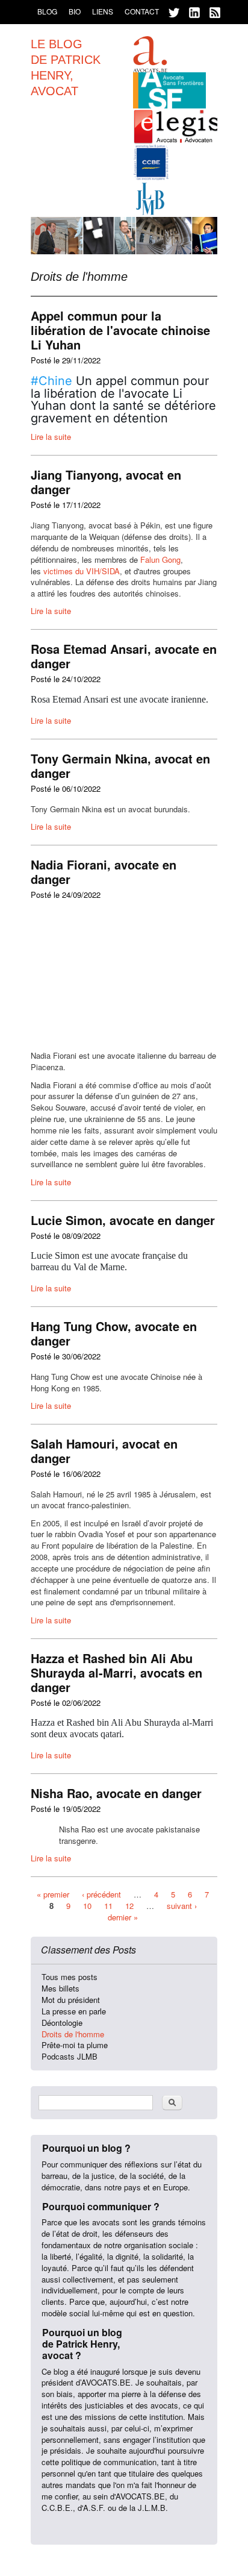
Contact (142, 11)
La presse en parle (74, 2011)
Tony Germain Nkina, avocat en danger (120, 766)
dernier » (123, 1916)
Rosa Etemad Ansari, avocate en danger (124, 656)
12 (129, 1906)
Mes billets (60, 1988)
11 (108, 1906)
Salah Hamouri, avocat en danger (104, 1451)
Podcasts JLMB (70, 2056)
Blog (47, 11)
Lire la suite (51, 437)
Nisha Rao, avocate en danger (116, 1793)
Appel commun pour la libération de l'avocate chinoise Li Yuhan (120, 330)
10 (87, 1906)
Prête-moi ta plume (75, 2045)
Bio (75, 11)
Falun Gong (160, 559)
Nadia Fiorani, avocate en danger (104, 872)
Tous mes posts (70, 1977)
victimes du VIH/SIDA (82, 571)
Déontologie (62, 2023)
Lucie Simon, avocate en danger (123, 1220)
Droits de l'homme (73, 2034)
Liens (103, 11)
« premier (53, 1894)
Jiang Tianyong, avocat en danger (106, 482)
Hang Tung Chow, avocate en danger (114, 1333)
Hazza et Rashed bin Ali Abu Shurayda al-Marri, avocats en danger (116, 1672)
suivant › (182, 1906)
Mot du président (71, 2000)
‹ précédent (101, 1894)
